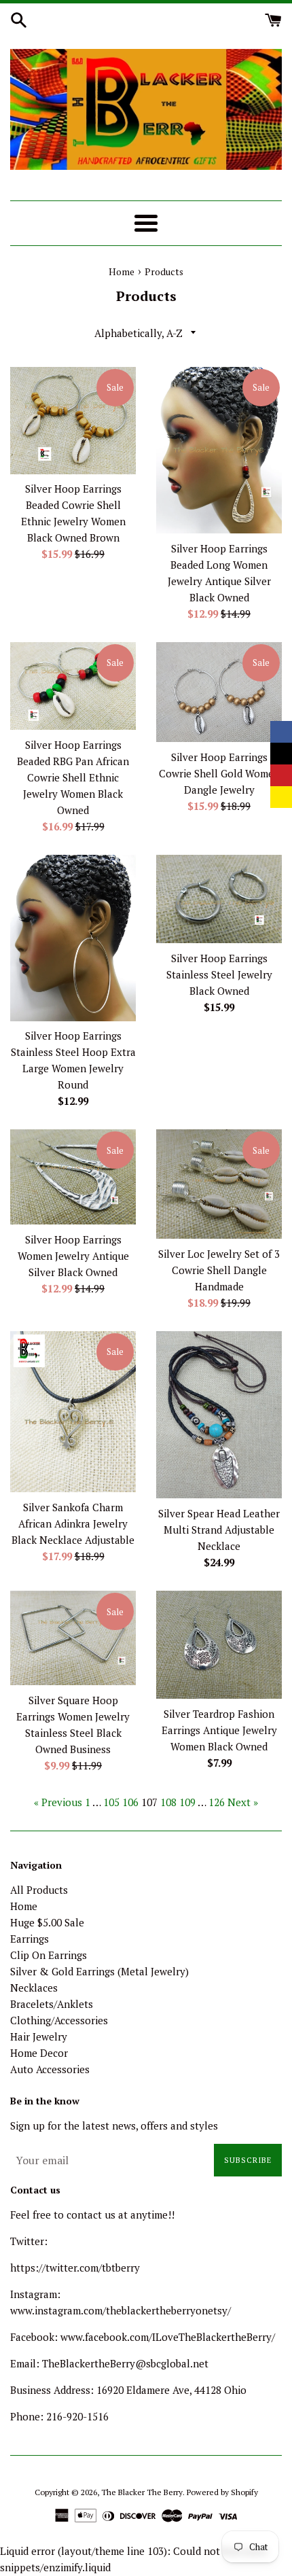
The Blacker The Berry (142, 2492)
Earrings (30, 1939)
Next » (243, 1802)
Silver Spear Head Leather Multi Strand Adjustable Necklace (219, 1530)
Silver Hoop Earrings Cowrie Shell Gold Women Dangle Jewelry (219, 773)
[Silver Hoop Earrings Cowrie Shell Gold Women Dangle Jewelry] (219, 692)
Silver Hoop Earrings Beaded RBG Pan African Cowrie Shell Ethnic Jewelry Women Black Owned (73, 777)
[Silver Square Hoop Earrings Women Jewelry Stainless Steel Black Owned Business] (73, 1638)
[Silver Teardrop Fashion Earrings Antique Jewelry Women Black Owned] (219, 1645)
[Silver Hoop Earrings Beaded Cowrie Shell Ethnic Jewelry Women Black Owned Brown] (73, 421)
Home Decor (39, 2053)
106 (130, 1802)
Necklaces (34, 1988)
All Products (39, 1890)
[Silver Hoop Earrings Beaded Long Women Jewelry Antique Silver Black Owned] (219, 450)
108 (168, 1802)
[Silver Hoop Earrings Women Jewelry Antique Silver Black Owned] (73, 1177)
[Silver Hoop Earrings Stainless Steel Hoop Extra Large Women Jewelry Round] (73, 938)
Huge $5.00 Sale (47, 1922)
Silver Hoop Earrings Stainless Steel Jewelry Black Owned (219, 974)
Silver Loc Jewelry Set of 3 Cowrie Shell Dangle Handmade (219, 1270)
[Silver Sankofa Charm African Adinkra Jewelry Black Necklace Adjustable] (73, 1412)
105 (111, 1802)
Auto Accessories (50, 2069)
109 (187, 1802)
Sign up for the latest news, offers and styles (114, 2125)
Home (24, 1906)
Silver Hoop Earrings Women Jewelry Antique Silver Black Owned (73, 1256)
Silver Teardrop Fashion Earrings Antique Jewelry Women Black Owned (219, 1730)
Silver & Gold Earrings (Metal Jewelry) (99, 1971)
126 (217, 1802)
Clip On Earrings (49, 1955)
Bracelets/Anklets (52, 2004)
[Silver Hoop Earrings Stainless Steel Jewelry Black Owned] (219, 899)
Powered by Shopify (222, 2492)
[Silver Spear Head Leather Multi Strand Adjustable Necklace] (219, 1415)
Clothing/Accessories (59, 2020)
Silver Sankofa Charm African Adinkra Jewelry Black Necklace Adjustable (73, 1523)
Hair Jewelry (39, 2036)
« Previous (58, 1802)
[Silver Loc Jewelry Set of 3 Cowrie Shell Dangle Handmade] (219, 1184)
